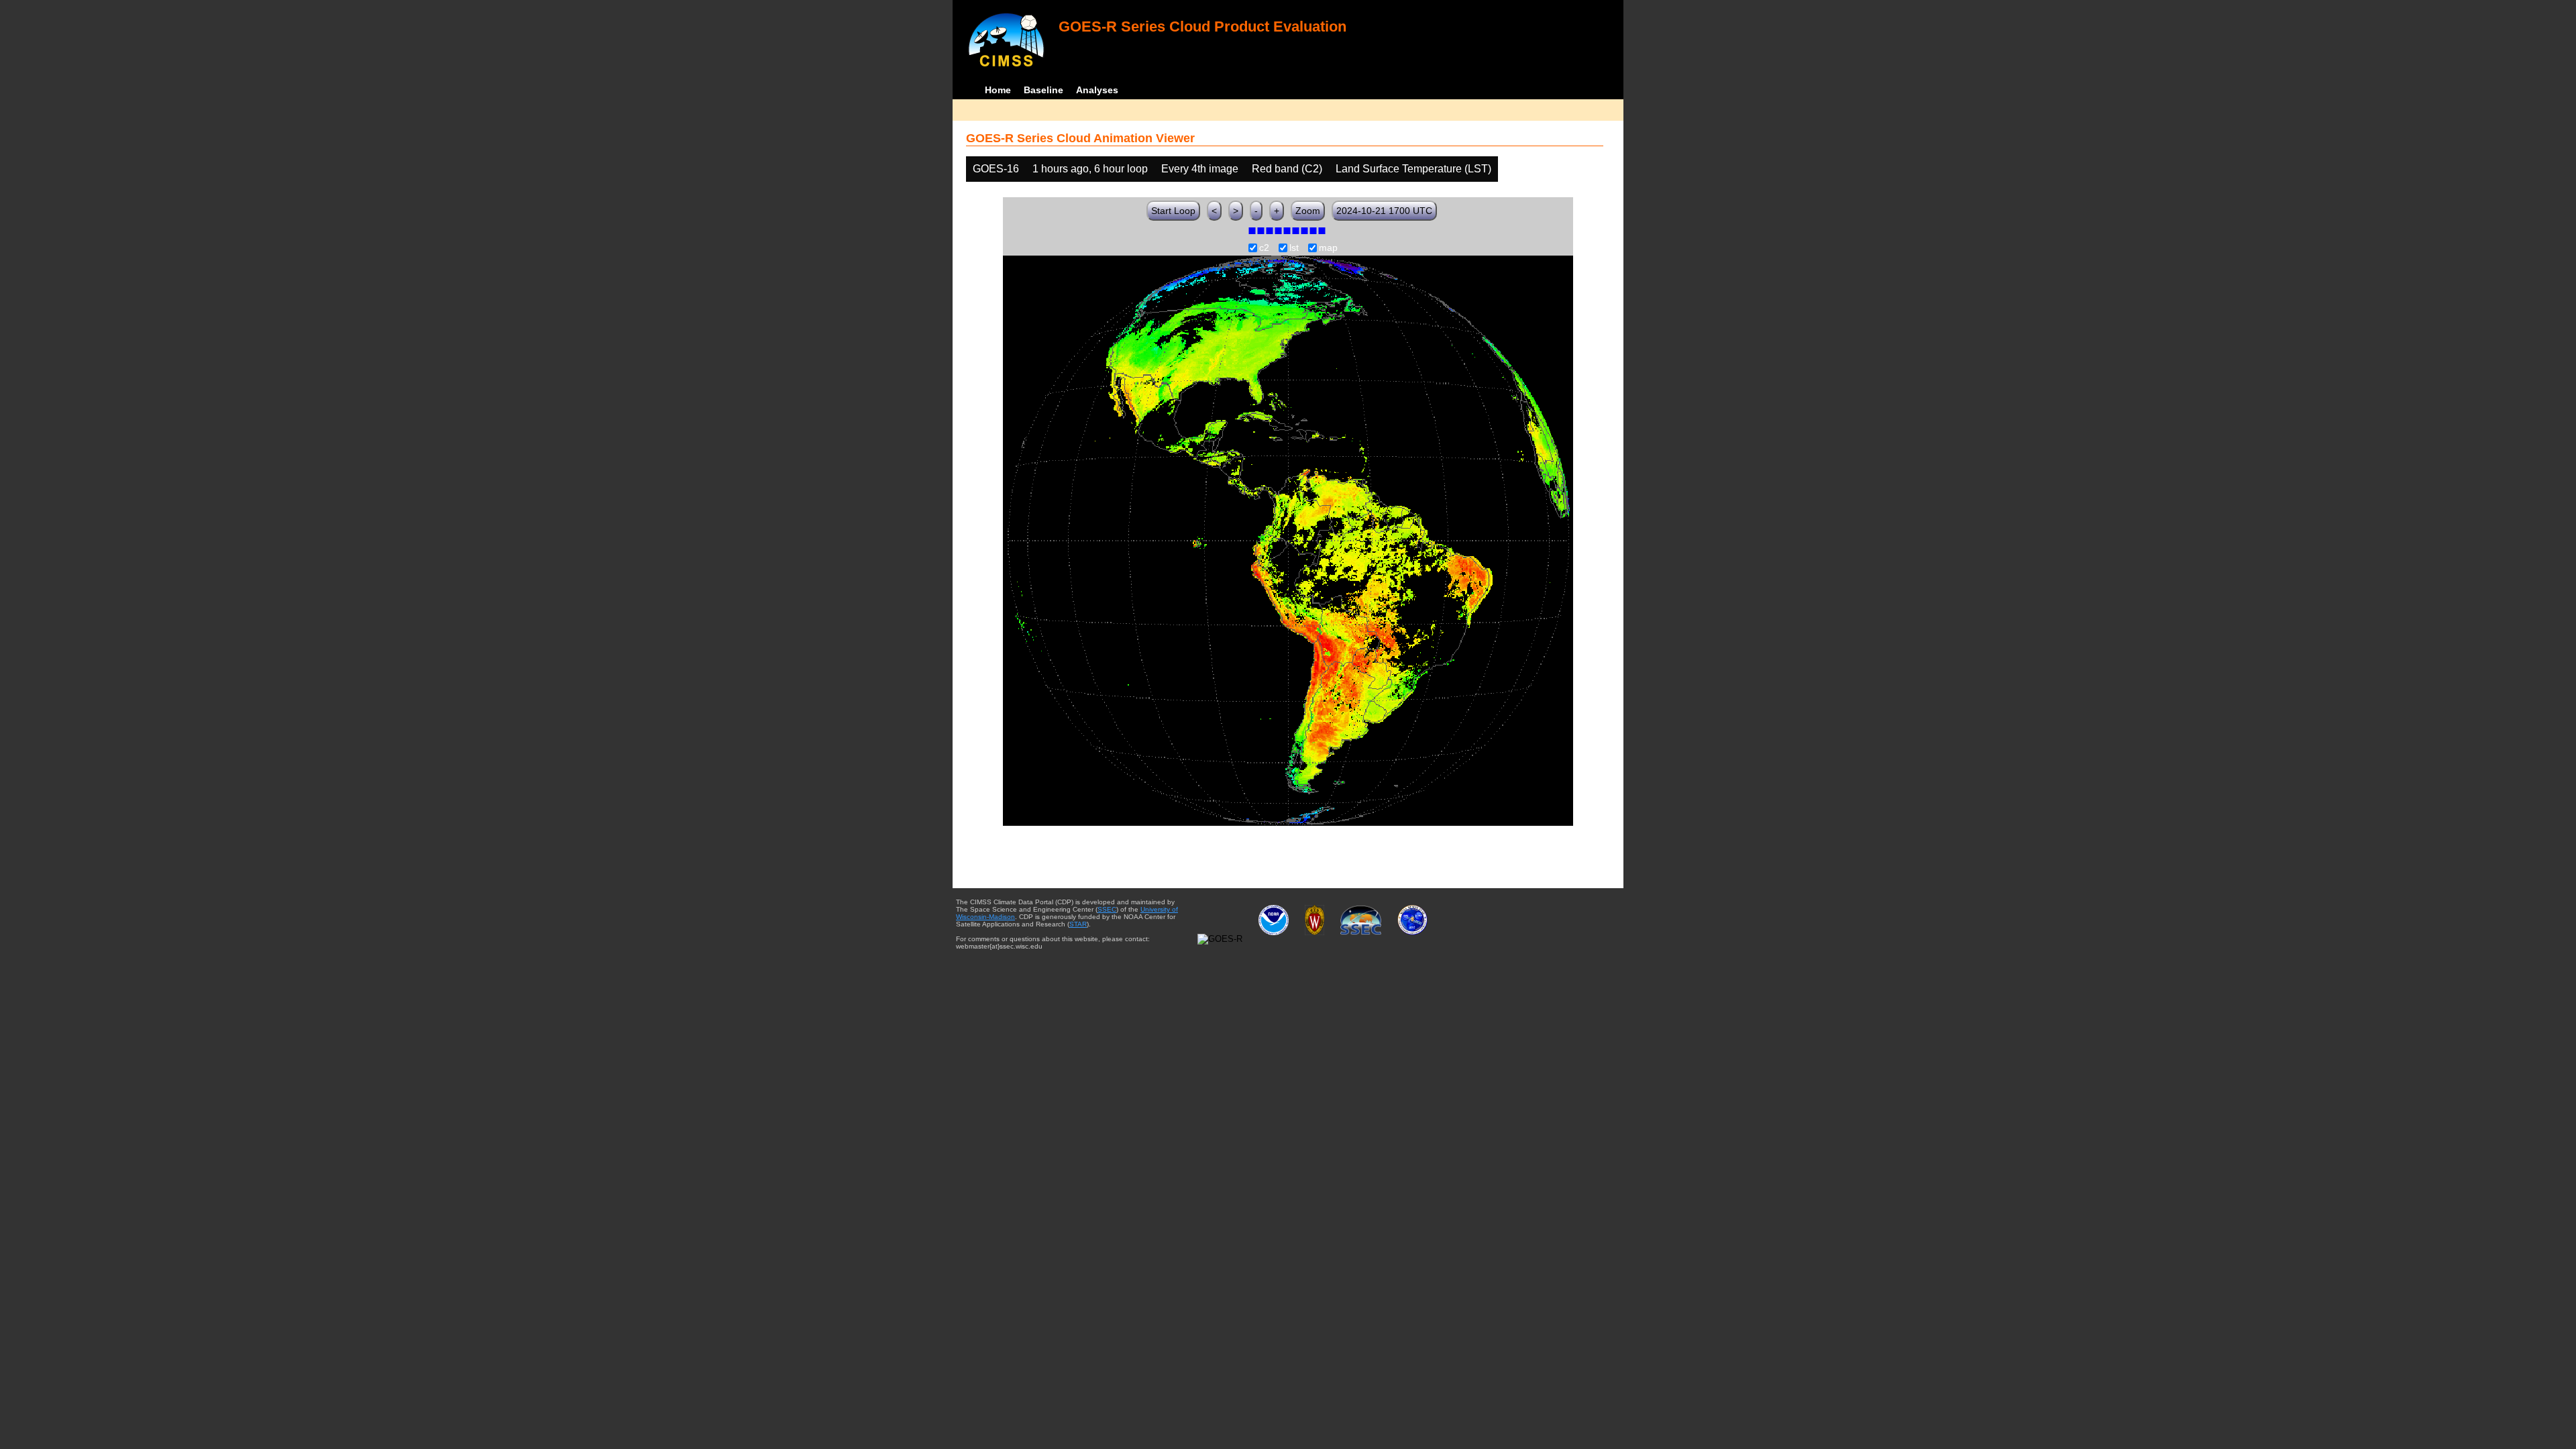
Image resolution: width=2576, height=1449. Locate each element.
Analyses (1097, 90)
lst (1294, 248)
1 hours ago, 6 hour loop (1090, 169)
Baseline (1043, 90)
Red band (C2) (1287, 169)
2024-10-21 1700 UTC (1384, 211)
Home (998, 90)
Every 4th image (1200, 169)
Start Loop (1173, 211)
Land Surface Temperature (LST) (1413, 169)
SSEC (1107, 909)
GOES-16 (996, 169)
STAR (1078, 924)
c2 (1264, 248)
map (1328, 248)
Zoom (1308, 211)
